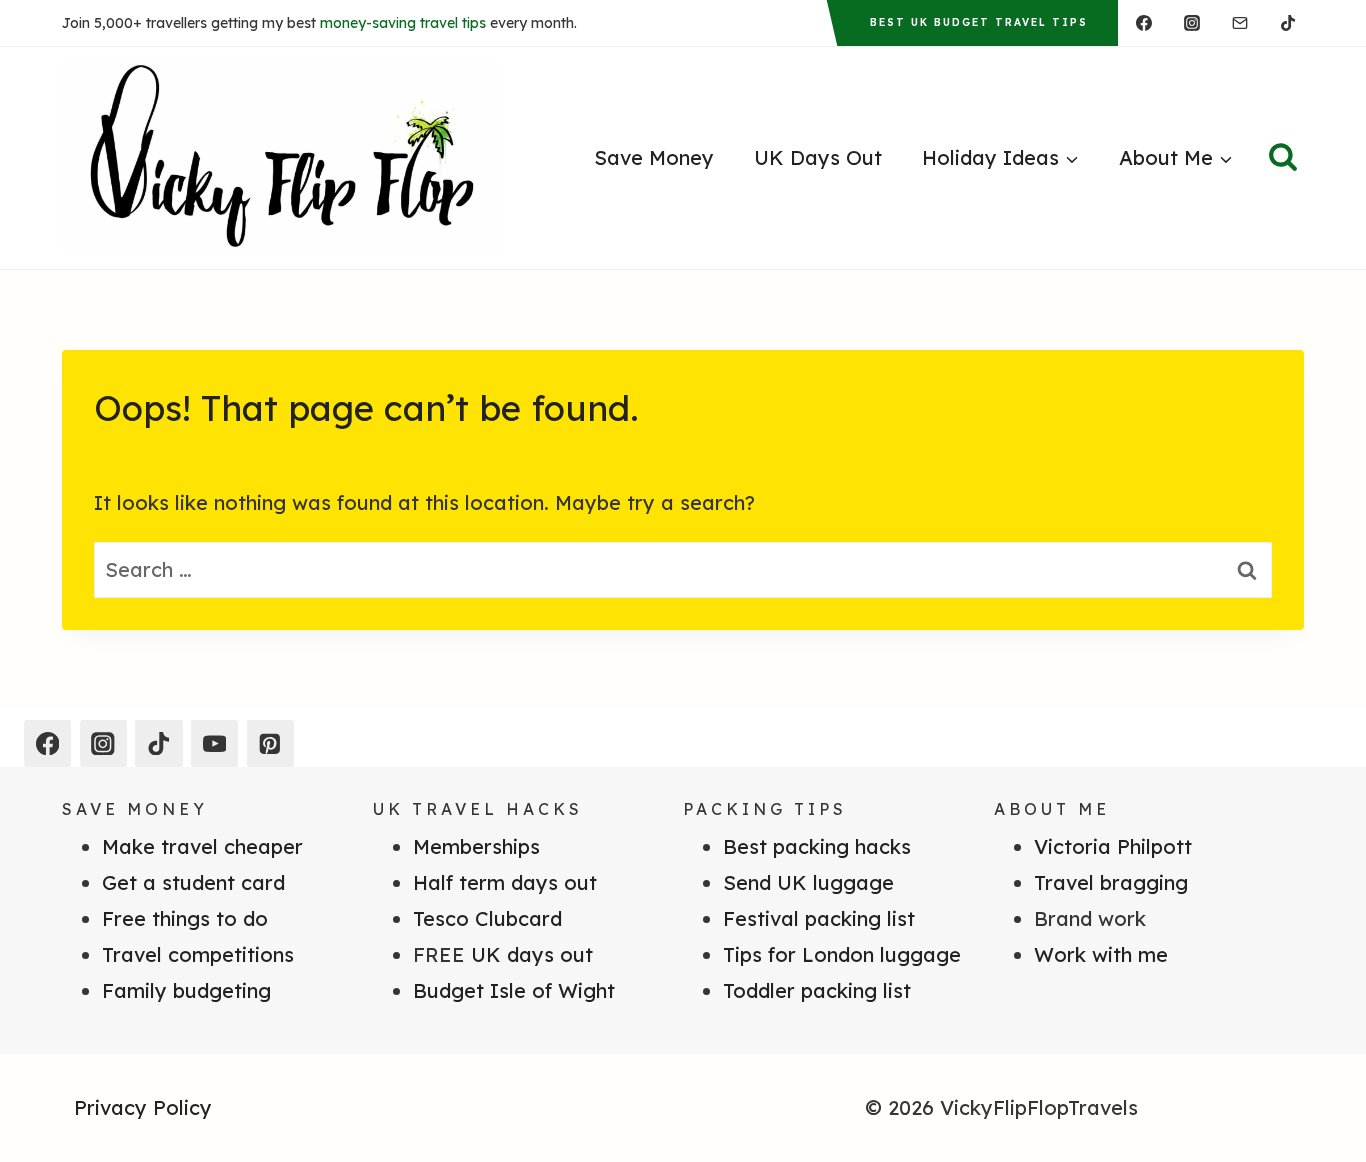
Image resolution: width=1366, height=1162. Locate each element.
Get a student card (193, 882)
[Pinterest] (270, 743)
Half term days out (505, 882)
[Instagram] (1192, 23)
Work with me (1101, 954)
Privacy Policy (143, 1107)
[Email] (1240, 23)
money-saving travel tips (403, 23)
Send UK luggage (808, 882)
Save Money (654, 157)
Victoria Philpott (1113, 846)
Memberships (476, 846)
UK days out (532, 954)
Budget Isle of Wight (514, 990)
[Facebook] (1144, 23)
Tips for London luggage (842, 954)
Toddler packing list (817, 990)
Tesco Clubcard (487, 918)
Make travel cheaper (202, 846)
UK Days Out (818, 157)
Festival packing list (819, 918)
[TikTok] (1288, 23)
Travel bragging (1111, 882)
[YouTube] (214, 743)
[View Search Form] (1283, 158)
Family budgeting (186, 990)
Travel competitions (198, 954)
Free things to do (185, 918)
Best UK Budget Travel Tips (979, 22)
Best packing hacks (817, 846)
